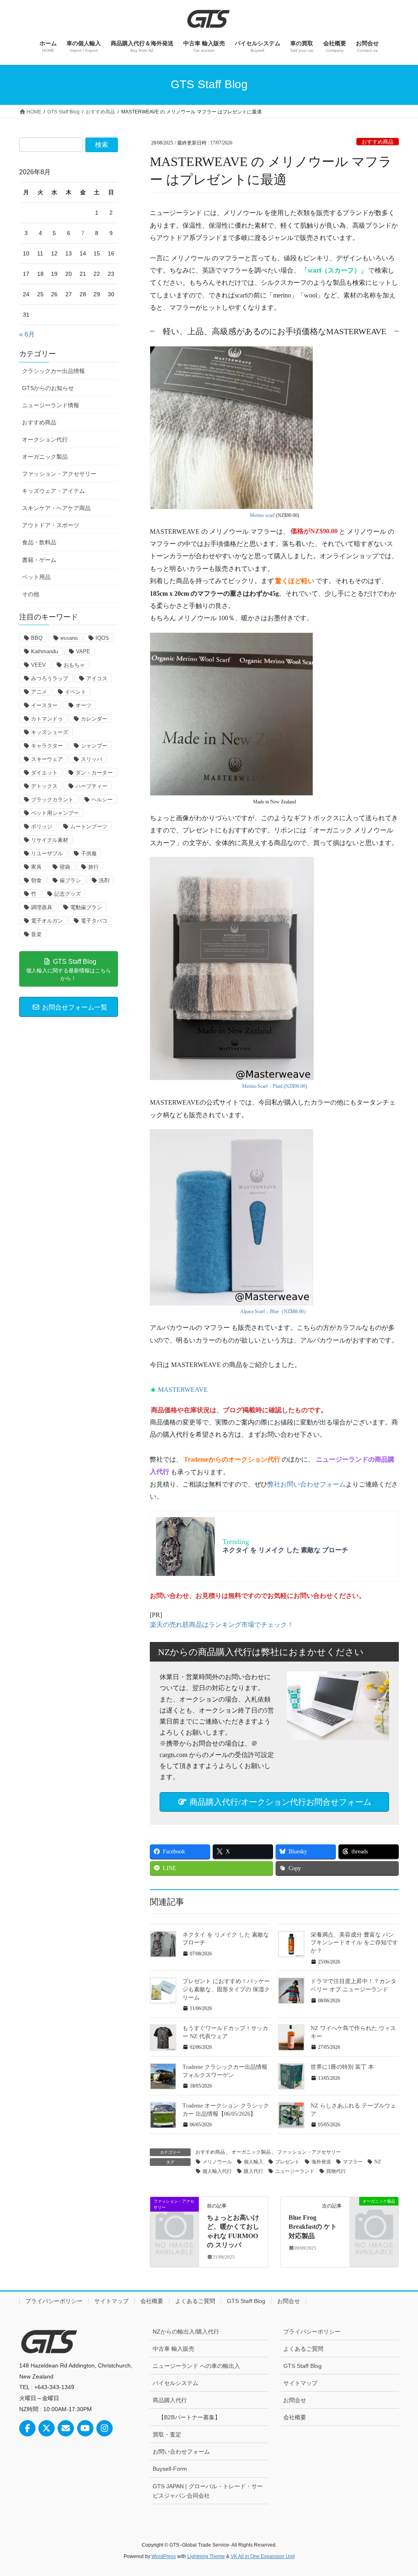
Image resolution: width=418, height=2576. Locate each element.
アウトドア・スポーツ (51, 525)
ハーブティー (91, 786)
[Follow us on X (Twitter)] (47, 2428)
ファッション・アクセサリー (309, 2152)
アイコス (97, 678)
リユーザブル (47, 853)
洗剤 (104, 880)
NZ (378, 2162)
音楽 (36, 934)
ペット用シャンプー (55, 813)
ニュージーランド (295, 2171)
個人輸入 (253, 2162)
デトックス (44, 786)
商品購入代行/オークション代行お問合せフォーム (279, 1802)
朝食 (36, 880)
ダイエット (44, 773)
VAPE (83, 651)
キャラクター (47, 746)
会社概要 (152, 2301)
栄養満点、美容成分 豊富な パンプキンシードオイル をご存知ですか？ (354, 1943)
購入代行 (253, 2171)
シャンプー (94, 746)
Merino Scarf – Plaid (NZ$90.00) (275, 1086)
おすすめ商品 (378, 142)
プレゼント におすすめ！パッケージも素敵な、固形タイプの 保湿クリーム (226, 1989)
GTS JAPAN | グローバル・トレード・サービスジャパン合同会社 (208, 2491)
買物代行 (336, 2171)
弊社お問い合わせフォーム (307, 1484)
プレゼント (287, 2162)
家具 (36, 867)
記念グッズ (68, 894)
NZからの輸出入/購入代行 (186, 2332)
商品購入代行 (170, 2400)
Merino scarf (262, 515)
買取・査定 (167, 2434)
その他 (31, 594)
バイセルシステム (176, 2383)
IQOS (102, 638)
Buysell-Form (170, 2469)
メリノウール (217, 2162)
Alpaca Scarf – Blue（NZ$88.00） (274, 1311)
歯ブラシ (70, 880)
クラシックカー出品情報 (53, 371)
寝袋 (65, 867)
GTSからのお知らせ (48, 388)
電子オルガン (47, 921)
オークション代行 (45, 439)
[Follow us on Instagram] (104, 2428)
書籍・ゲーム (39, 560)
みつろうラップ (50, 678)
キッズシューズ (50, 732)
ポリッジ (42, 826)
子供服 (89, 853)
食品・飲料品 (39, 542)
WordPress (164, 2556)
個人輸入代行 (217, 2171)
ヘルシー (102, 800)
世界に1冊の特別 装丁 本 (342, 2067)
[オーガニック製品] (374, 2211)
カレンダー (94, 719)
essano (69, 638)
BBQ (37, 638)
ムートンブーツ (89, 826)
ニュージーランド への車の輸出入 (196, 2366)
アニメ (39, 692)
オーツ (83, 705)
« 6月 (27, 334)
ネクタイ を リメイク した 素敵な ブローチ (285, 1550)
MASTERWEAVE (183, 1390)
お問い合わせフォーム (181, 2452)
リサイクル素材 (50, 840)
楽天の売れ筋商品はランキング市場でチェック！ (222, 1625)
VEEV (38, 665)
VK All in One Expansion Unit (263, 2556)
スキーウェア (47, 759)
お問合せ (289, 2301)
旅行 (93, 867)
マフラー (353, 2162)
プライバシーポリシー (54, 2301)
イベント (76, 692)
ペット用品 (36, 577)
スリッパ (91, 759)
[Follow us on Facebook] (27, 2428)
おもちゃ (74, 665)
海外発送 (321, 2162)
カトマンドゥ (47, 719)
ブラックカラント (52, 800)
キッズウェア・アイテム (53, 491)
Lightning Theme (206, 2556)
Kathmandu (44, 651)
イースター (44, 705)
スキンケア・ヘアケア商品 (56, 508)
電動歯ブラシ (86, 907)
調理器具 (42, 907)
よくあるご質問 (195, 2301)
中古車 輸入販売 (173, 2349)
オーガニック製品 (251, 2152)
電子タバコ (94, 921)
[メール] (66, 2428)
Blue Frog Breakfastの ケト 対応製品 (313, 2227)
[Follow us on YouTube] (85, 2428)
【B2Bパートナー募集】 (189, 2417)
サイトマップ (111, 2301)
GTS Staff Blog (246, 2301)
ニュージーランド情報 (51, 405)
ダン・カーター (94, 773)
